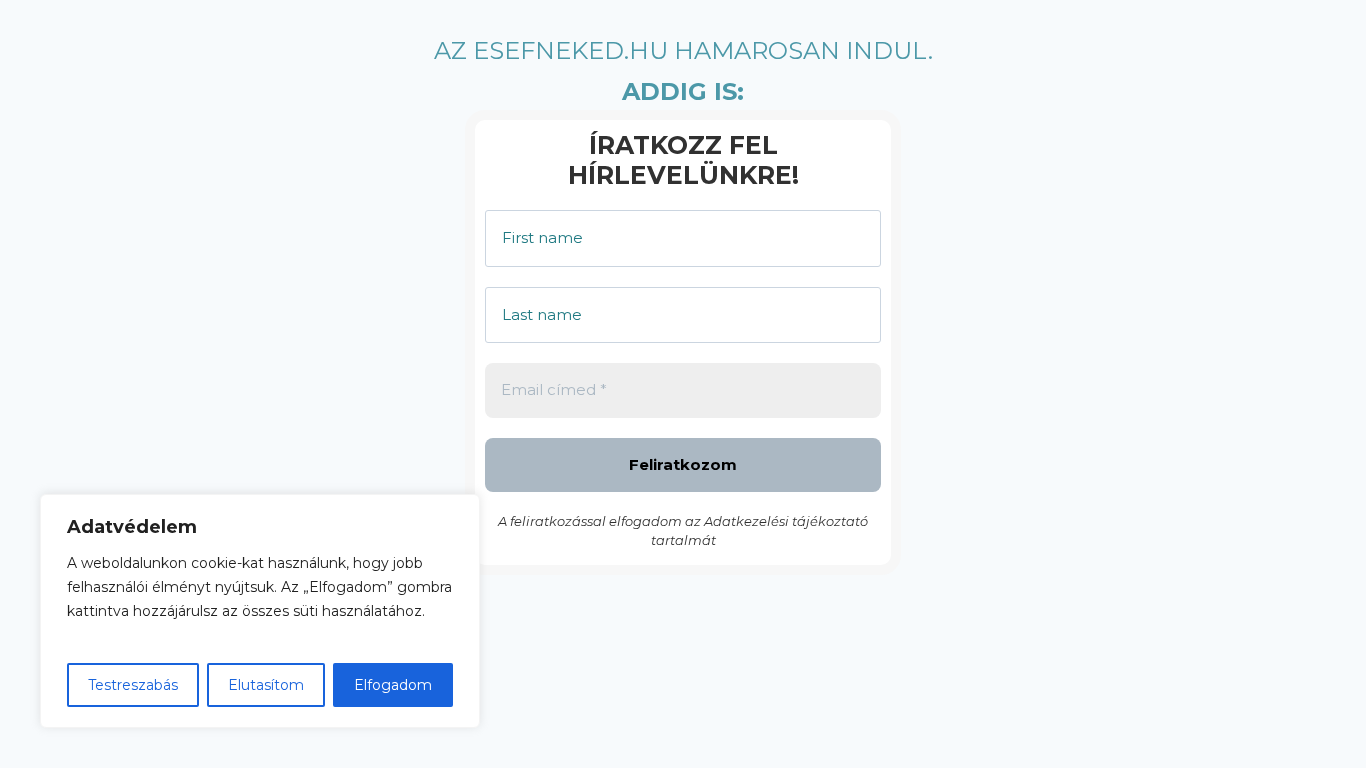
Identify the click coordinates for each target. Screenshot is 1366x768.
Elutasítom (266, 685)
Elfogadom (393, 685)
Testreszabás (133, 685)
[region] (260, 611)
